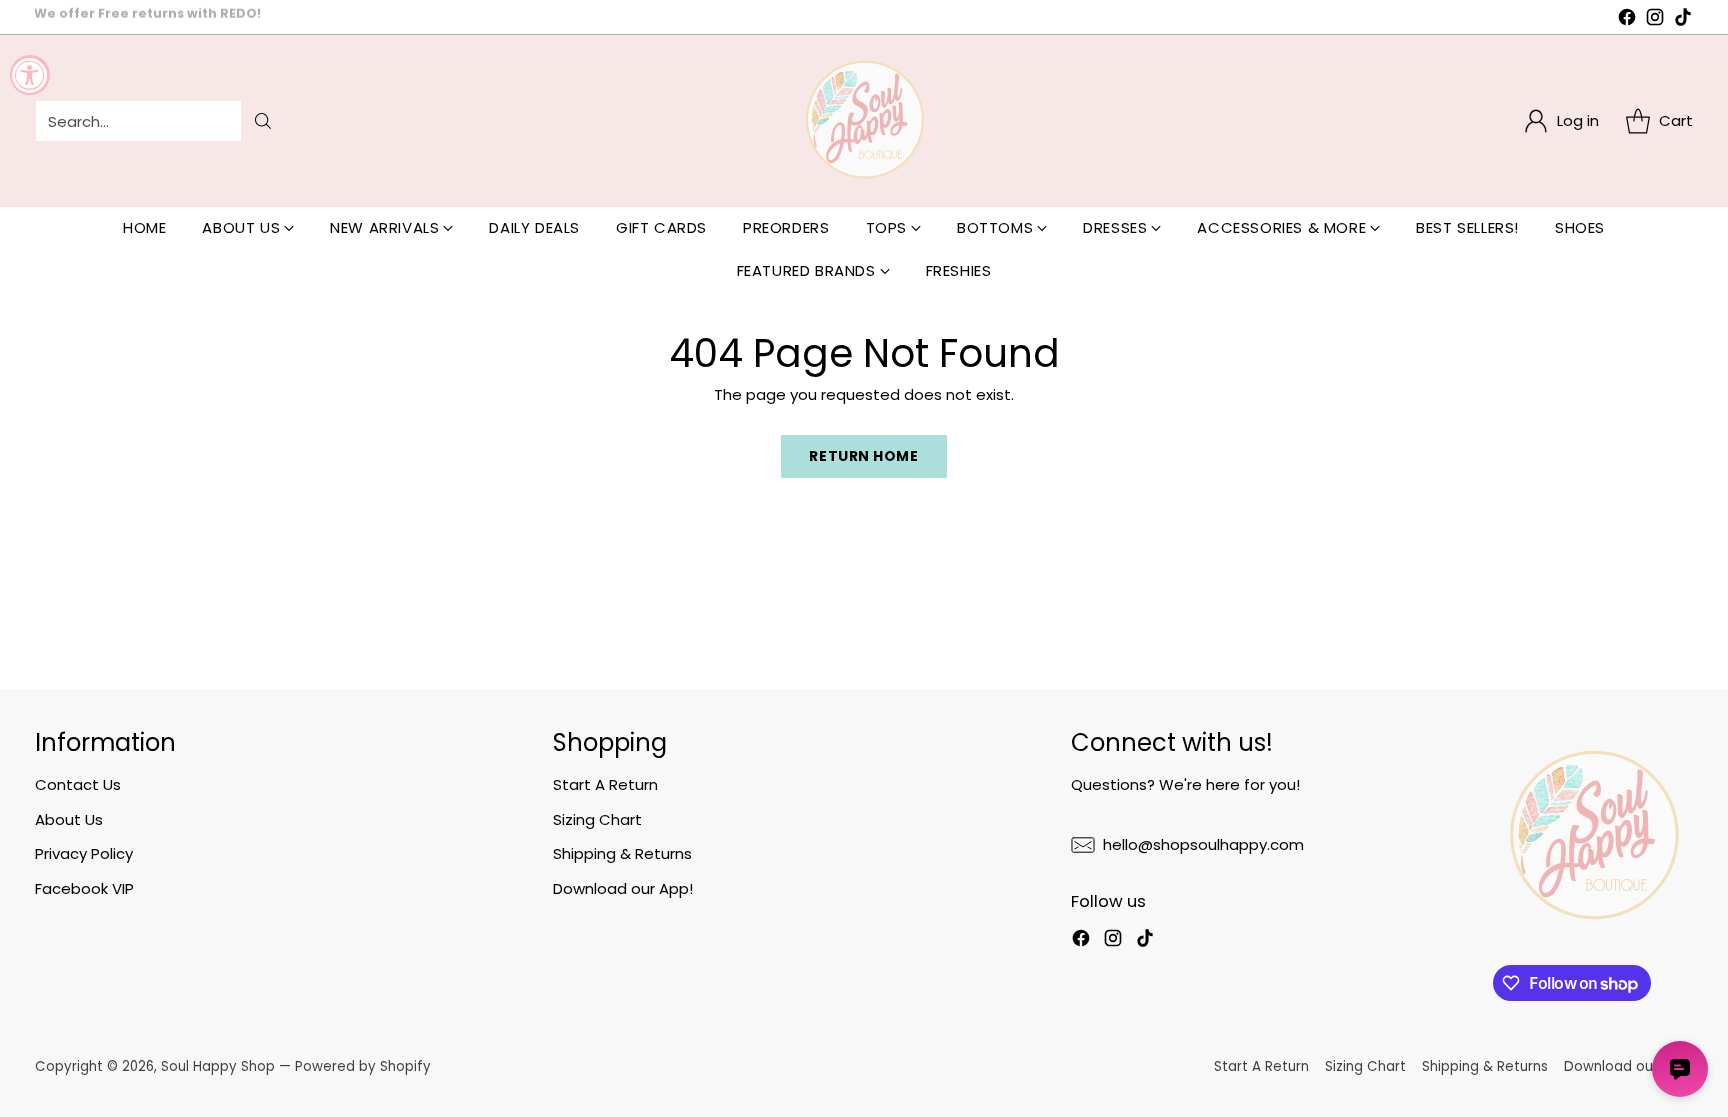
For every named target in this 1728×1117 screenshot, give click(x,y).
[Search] (263, 121)
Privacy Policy (84, 853)
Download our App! (623, 888)
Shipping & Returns (622, 853)
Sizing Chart (597, 819)
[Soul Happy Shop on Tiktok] (1683, 20)
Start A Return (605, 784)
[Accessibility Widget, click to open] (30, 75)
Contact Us (78, 784)
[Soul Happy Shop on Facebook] (1627, 20)
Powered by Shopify (363, 1066)
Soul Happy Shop (218, 1066)
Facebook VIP (84, 888)
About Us (69, 819)
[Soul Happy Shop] (864, 121)
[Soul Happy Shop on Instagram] (1655, 20)
